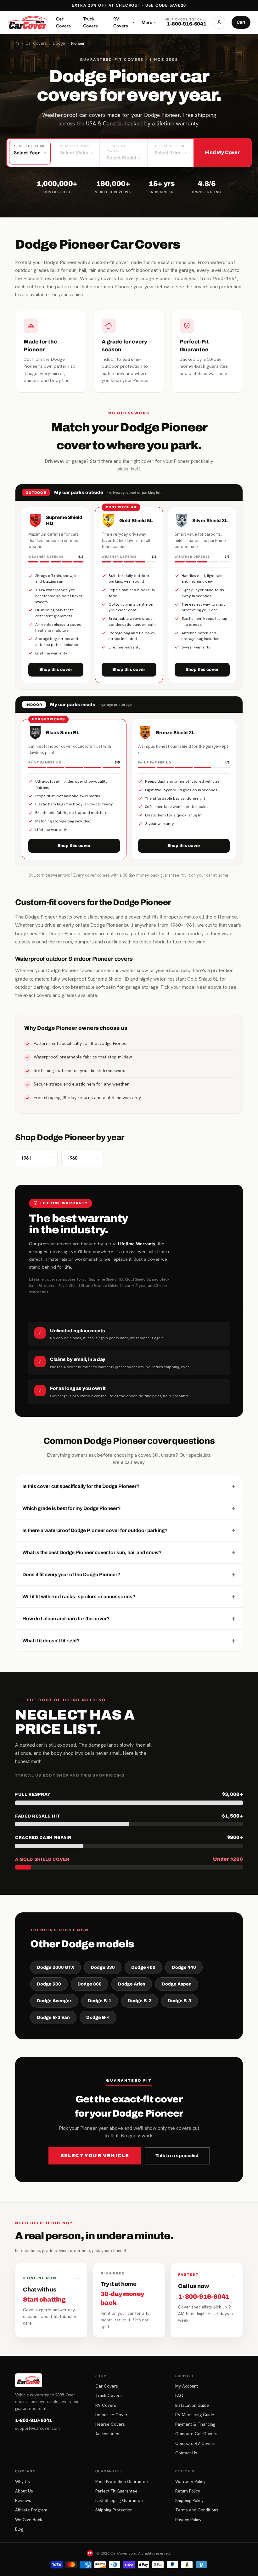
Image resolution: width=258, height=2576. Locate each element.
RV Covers (124, 22)
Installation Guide (192, 2405)
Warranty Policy (190, 2481)
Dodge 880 (90, 1984)
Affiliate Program (31, 2510)
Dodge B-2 (140, 2001)
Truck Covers (90, 22)
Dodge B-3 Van (53, 2017)
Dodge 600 (49, 1984)
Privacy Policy (188, 2520)
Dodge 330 (103, 1967)
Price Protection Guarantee (122, 2481)
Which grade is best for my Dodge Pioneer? (129, 1508)
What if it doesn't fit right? (129, 1640)
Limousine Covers (112, 2415)
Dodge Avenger (54, 2001)
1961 (36, 1158)
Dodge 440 (184, 1967)
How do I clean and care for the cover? (129, 1618)
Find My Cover (222, 152)
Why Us (22, 2481)
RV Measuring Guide (195, 2415)
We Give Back (29, 2520)
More (149, 22)
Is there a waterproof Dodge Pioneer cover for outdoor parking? (129, 1530)
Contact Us (186, 2453)
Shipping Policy (189, 2500)
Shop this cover (56, 669)
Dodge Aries (132, 1984)
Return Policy (188, 2491)
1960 (83, 1158)
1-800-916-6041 (34, 2420)
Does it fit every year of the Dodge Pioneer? (129, 1574)
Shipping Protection (114, 2510)
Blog (19, 2529)
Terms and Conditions (197, 2510)
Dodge (59, 43)
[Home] (17, 43)
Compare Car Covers (196, 2434)
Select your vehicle (95, 2156)
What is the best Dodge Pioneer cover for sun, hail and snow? (129, 1552)
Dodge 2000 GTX (56, 1967)
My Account (187, 2386)
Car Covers (63, 22)
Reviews (23, 2500)
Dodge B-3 (179, 2001)
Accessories (107, 2434)
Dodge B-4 (98, 2017)
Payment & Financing (195, 2424)
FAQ (179, 2395)
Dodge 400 (143, 1967)
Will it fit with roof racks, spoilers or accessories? (129, 1596)
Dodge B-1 (100, 2001)
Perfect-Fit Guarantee (116, 2491)
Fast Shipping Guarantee (119, 2500)
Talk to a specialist (177, 2156)
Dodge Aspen (177, 1984)
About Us (24, 2491)
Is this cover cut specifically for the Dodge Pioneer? (129, 1486)
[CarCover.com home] (27, 22)
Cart (241, 22)
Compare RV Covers (195, 2443)
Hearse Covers (110, 2424)
